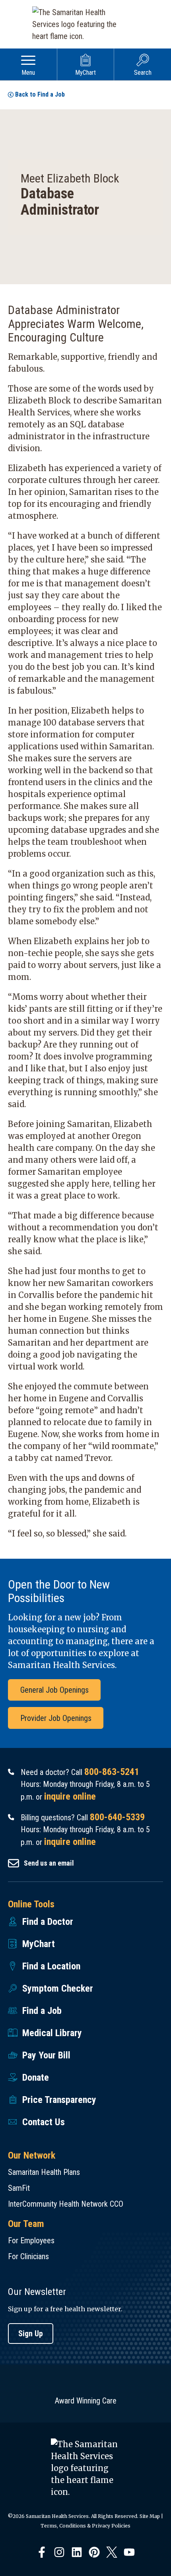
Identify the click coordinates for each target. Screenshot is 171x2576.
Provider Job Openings (56, 1718)
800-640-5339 (117, 1817)
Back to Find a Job (40, 94)
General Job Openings (54, 1690)
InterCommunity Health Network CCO (66, 2204)
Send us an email (49, 1863)
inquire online (70, 1796)
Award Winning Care (86, 2401)
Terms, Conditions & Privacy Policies (85, 2526)
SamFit (19, 2188)
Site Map (150, 2516)
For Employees (31, 2240)
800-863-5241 (112, 1772)
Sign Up (31, 2334)
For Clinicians (28, 2256)
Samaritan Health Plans (44, 2172)
